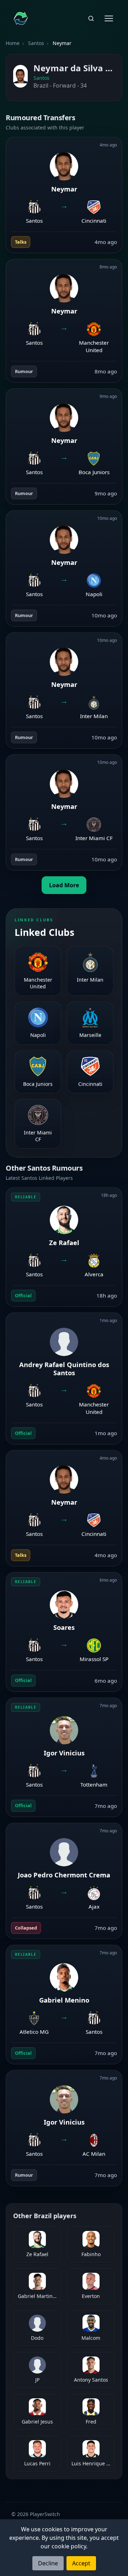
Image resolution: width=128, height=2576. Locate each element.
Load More (64, 885)
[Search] (91, 18)
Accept (81, 2563)
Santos (36, 43)
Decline (48, 2563)
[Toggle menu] (109, 18)
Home (13, 43)
